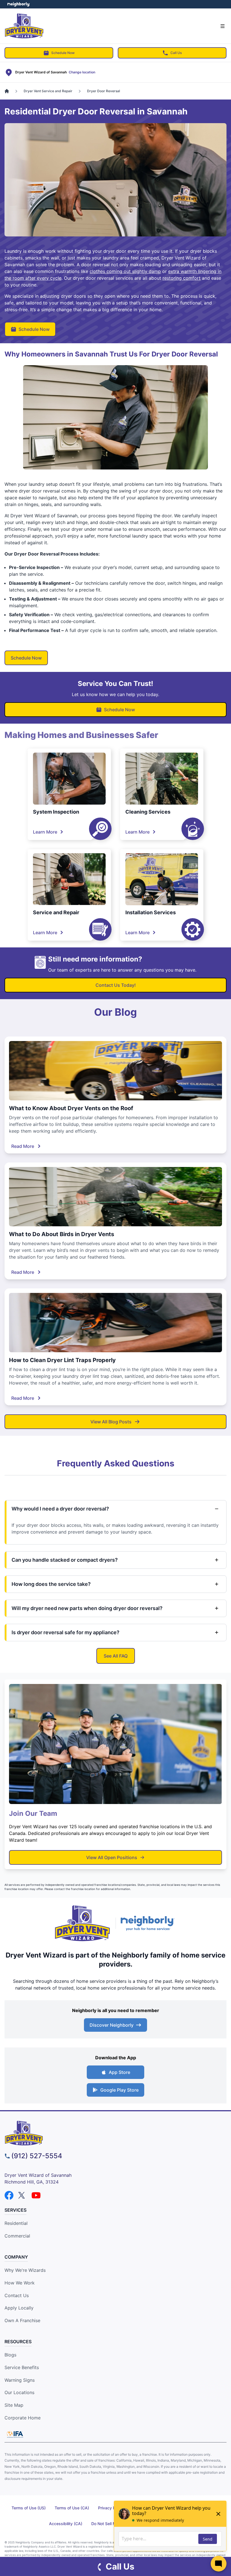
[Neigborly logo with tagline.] (149, 1923)
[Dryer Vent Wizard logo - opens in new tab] (83, 1923)
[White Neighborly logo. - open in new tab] (18, 4)
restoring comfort (182, 278)
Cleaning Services (148, 812)
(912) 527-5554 (37, 2156)
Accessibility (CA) (66, 2524)
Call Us (176, 53)
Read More (23, 1146)
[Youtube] (36, 2195)
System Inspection (56, 812)
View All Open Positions (112, 1857)
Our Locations (19, 2392)
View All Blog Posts (111, 1422)
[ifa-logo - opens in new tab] (15, 2434)
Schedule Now (63, 53)
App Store (119, 2072)
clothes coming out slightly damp (125, 271)
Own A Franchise (22, 2320)
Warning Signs (20, 2380)
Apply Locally (19, 2308)
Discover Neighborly (112, 2025)
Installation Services (151, 912)
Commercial (17, 2236)
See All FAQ (116, 1656)
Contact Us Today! (116, 985)
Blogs (10, 2355)
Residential (16, 2223)
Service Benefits (22, 2367)
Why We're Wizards (25, 2270)
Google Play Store (119, 2090)
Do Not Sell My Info (109, 2524)
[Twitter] (23, 2195)
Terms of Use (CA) (72, 2508)
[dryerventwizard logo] (115, 2133)
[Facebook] (9, 2195)
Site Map (14, 2405)
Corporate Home (23, 2418)
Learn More (45, 832)
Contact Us (17, 2295)
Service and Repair (56, 912)
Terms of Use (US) (29, 2508)
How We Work (20, 2283)
